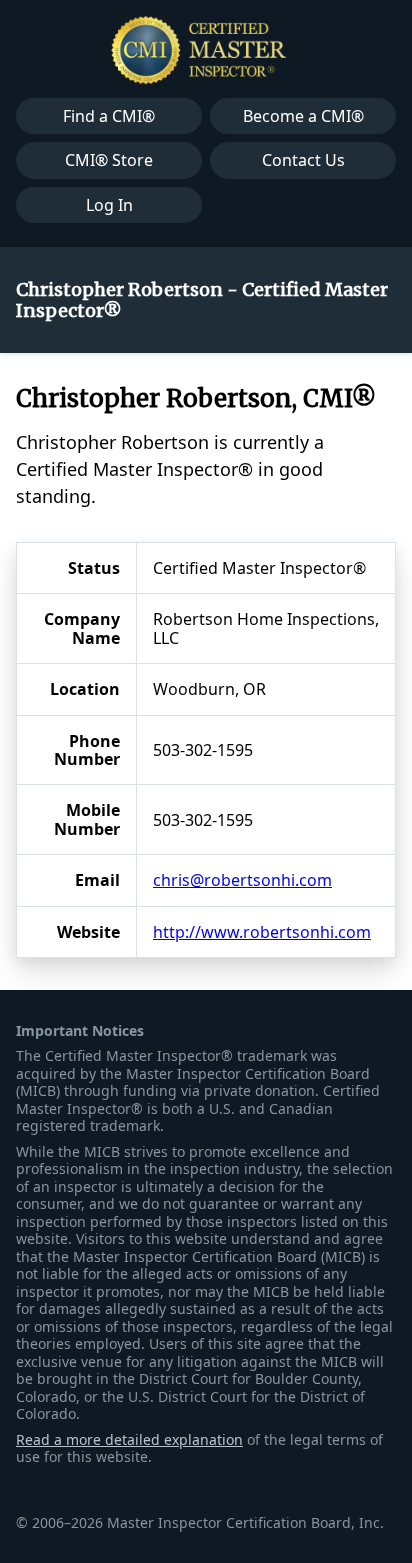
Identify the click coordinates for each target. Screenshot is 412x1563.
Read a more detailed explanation (129, 1439)
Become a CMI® (303, 116)
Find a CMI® (109, 116)
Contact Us (303, 160)
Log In (109, 205)
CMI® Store (109, 160)
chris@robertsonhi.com (242, 880)
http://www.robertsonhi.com (262, 932)
